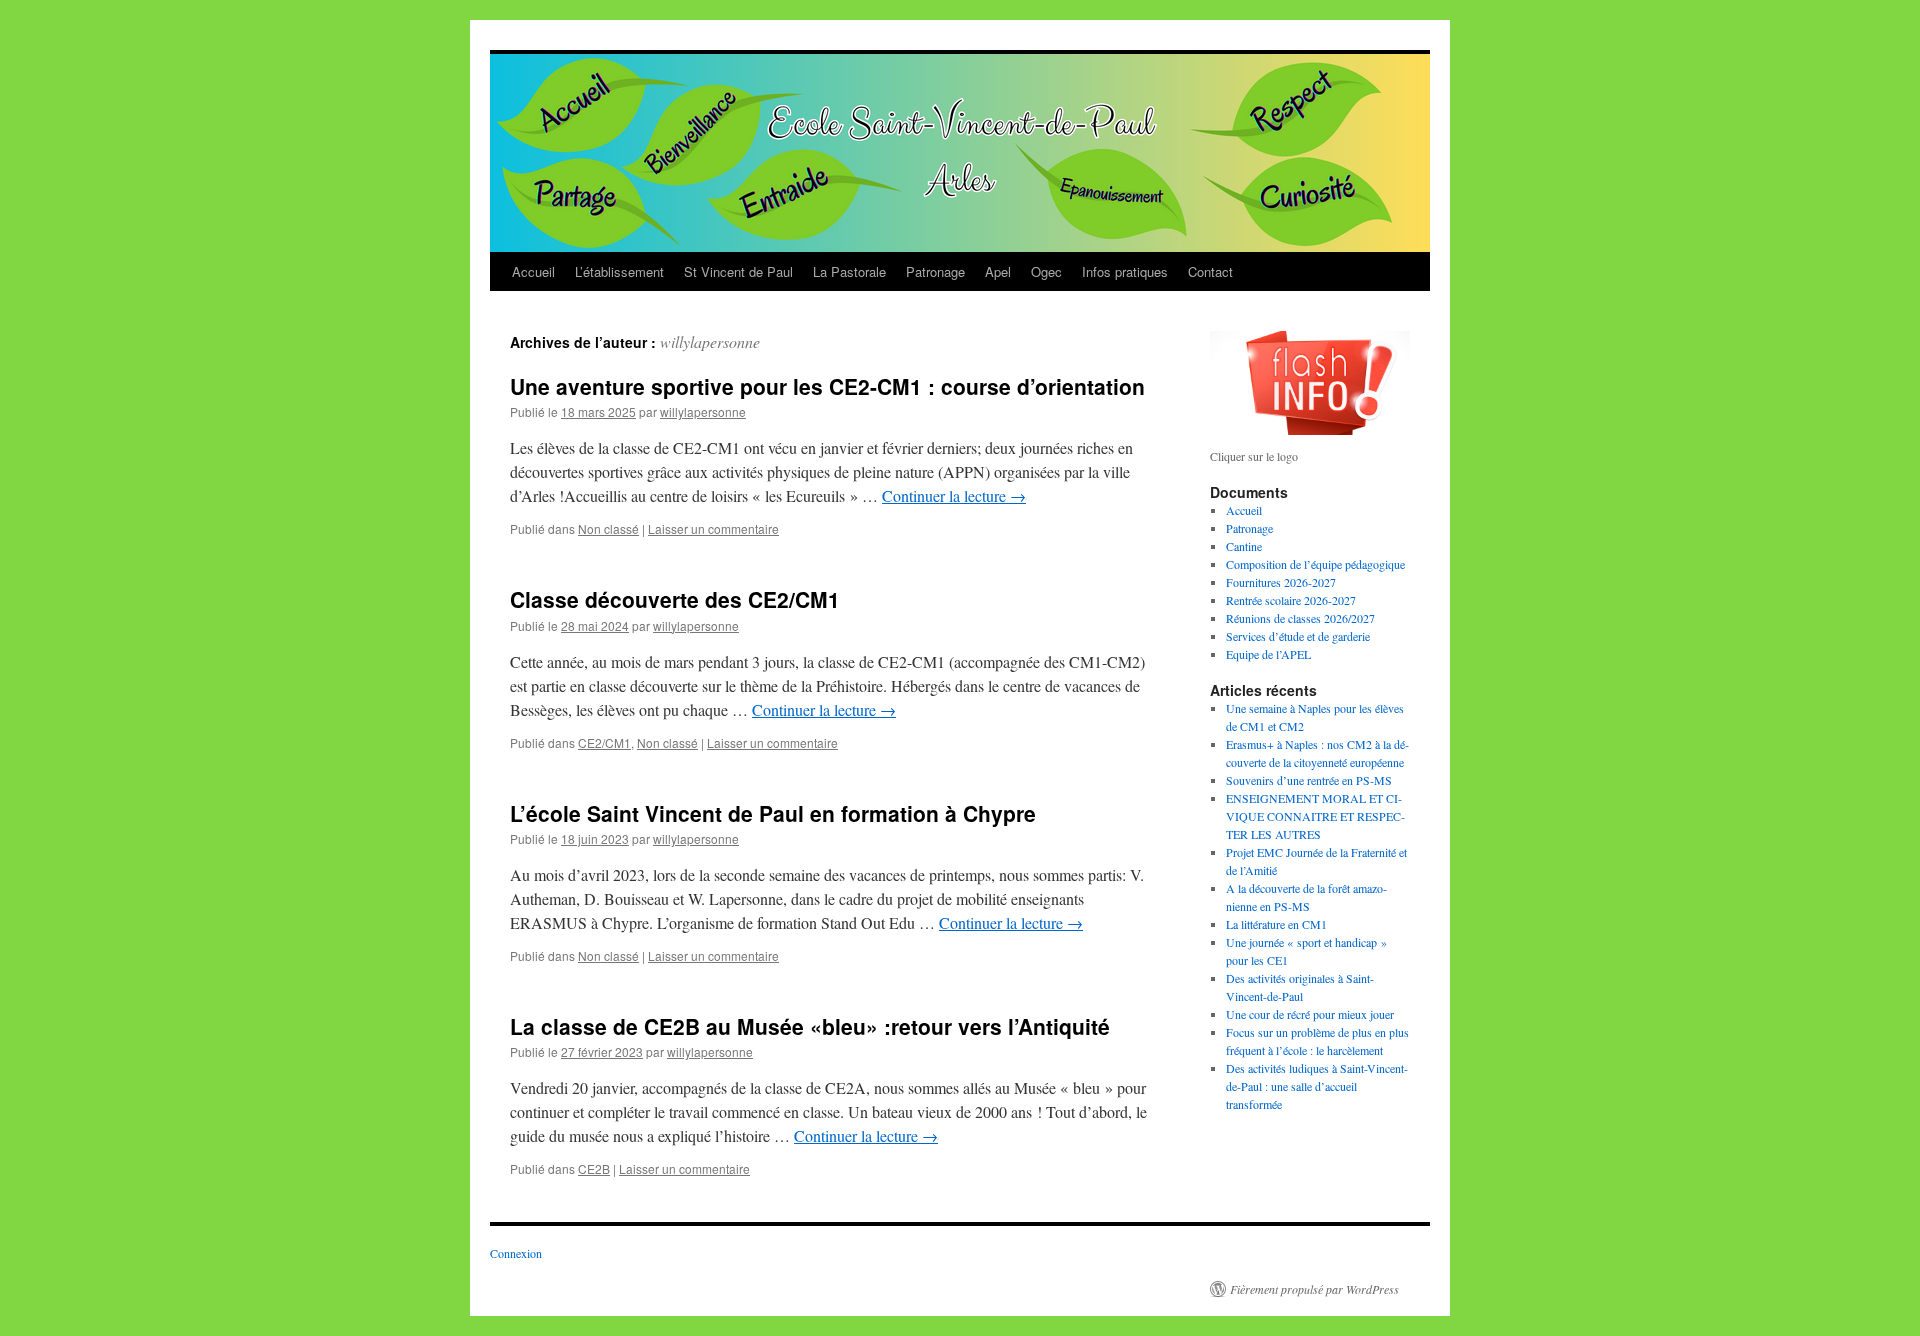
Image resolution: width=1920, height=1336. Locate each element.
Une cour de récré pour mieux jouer (1310, 1014)
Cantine (1244, 546)
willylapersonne (710, 341)
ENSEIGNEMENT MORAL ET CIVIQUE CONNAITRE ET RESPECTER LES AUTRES (1315, 816)
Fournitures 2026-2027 (1281, 582)
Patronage (935, 271)
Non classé (608, 528)
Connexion (516, 1253)
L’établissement (619, 271)
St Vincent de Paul (738, 271)
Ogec (1046, 271)
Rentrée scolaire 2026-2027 (1291, 600)
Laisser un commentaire (713, 528)
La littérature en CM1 (1276, 924)
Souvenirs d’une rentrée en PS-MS (1309, 780)
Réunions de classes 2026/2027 (1300, 618)
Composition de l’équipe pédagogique (1315, 564)
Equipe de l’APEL (1268, 654)
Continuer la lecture (954, 495)
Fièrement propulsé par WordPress (1314, 1289)
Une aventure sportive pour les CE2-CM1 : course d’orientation (827, 386)
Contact (1210, 271)
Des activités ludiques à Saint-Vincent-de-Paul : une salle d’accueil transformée (1317, 1086)
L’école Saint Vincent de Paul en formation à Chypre (773, 813)
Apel (998, 271)
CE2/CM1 (604, 742)
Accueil (533, 271)
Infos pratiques (1125, 271)
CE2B (594, 1168)
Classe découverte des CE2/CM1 (675, 599)
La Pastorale (849, 271)
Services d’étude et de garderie (1298, 636)
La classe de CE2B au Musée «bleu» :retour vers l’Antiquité (810, 1026)
